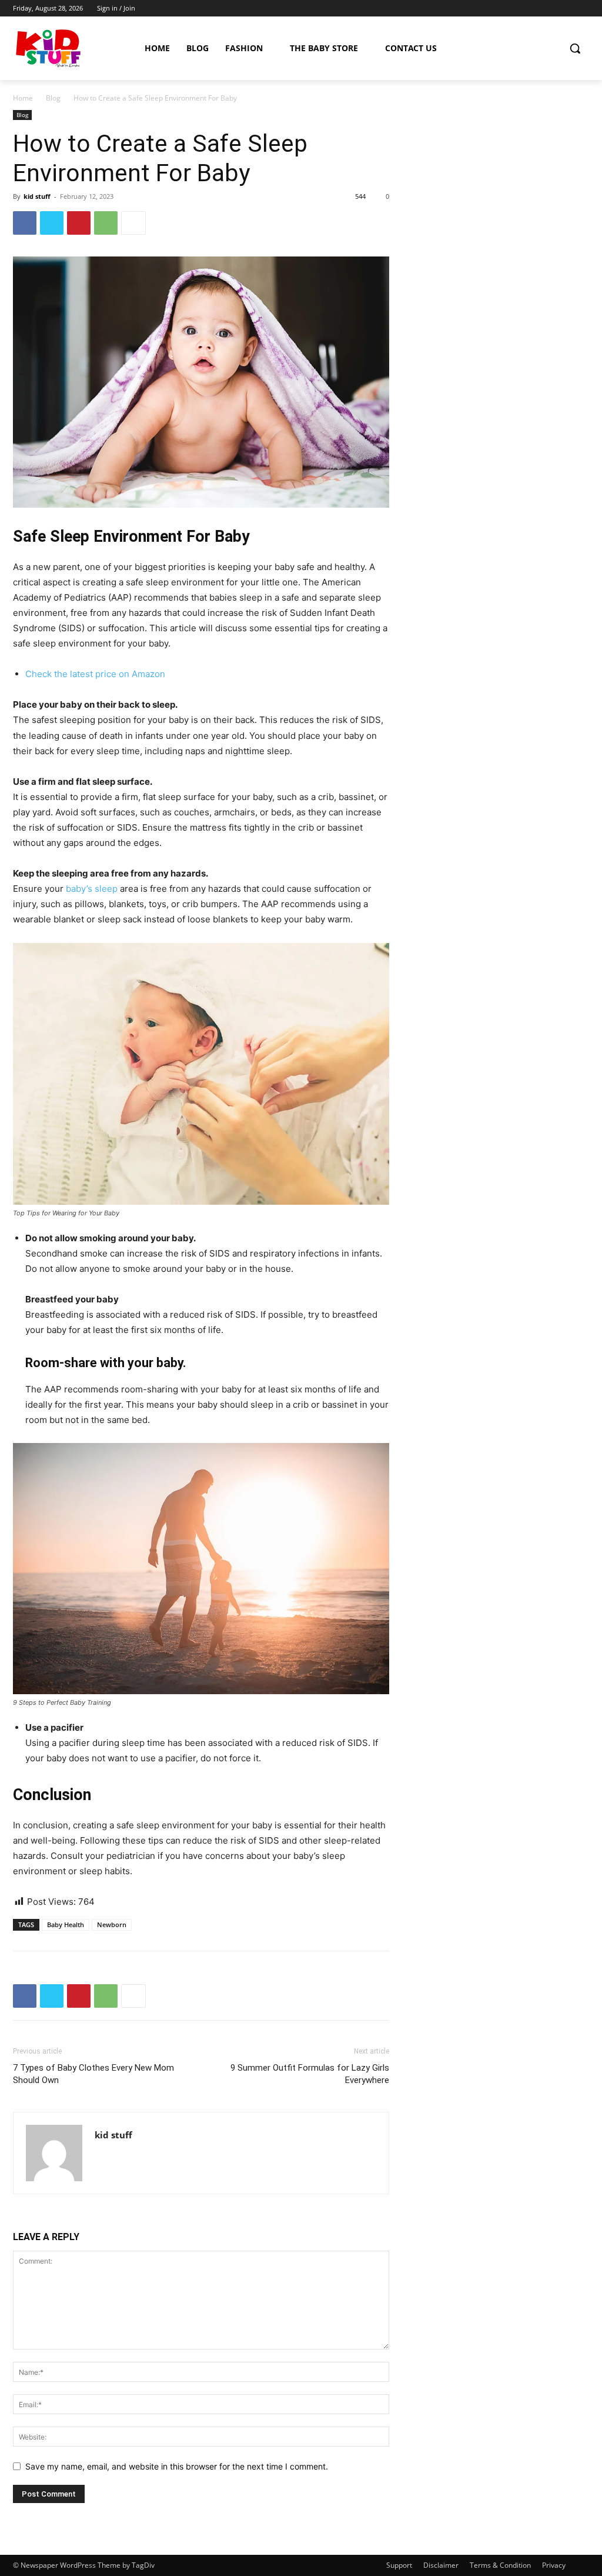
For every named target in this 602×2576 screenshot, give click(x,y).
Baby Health (66, 1924)
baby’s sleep (92, 889)
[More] (133, 223)
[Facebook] (517, 9)
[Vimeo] (566, 9)
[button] (575, 48)
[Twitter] (550, 9)
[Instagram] (534, 9)
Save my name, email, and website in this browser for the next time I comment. (177, 2466)
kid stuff (37, 196)
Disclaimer (441, 2565)
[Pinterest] (79, 223)
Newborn (112, 1924)
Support (399, 2565)
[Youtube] (582, 9)
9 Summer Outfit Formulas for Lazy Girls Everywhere (310, 2074)
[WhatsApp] (106, 223)
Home (23, 98)
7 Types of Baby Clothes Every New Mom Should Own (93, 2074)
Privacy (554, 2565)
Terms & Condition (500, 2565)
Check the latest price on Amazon (95, 674)
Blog (53, 98)
